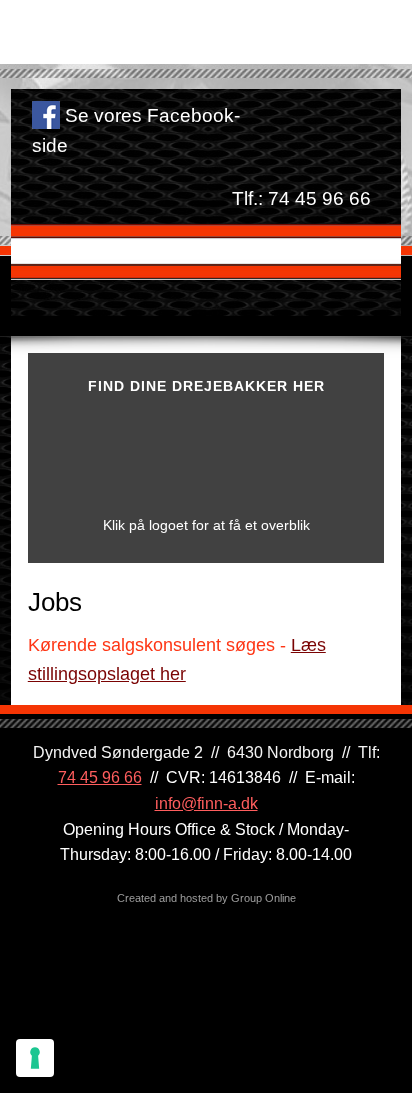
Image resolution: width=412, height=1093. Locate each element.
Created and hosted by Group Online (206, 898)
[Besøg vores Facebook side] (46, 115)
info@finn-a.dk (206, 803)
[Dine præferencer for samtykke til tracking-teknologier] (35, 1058)
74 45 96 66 (319, 198)
